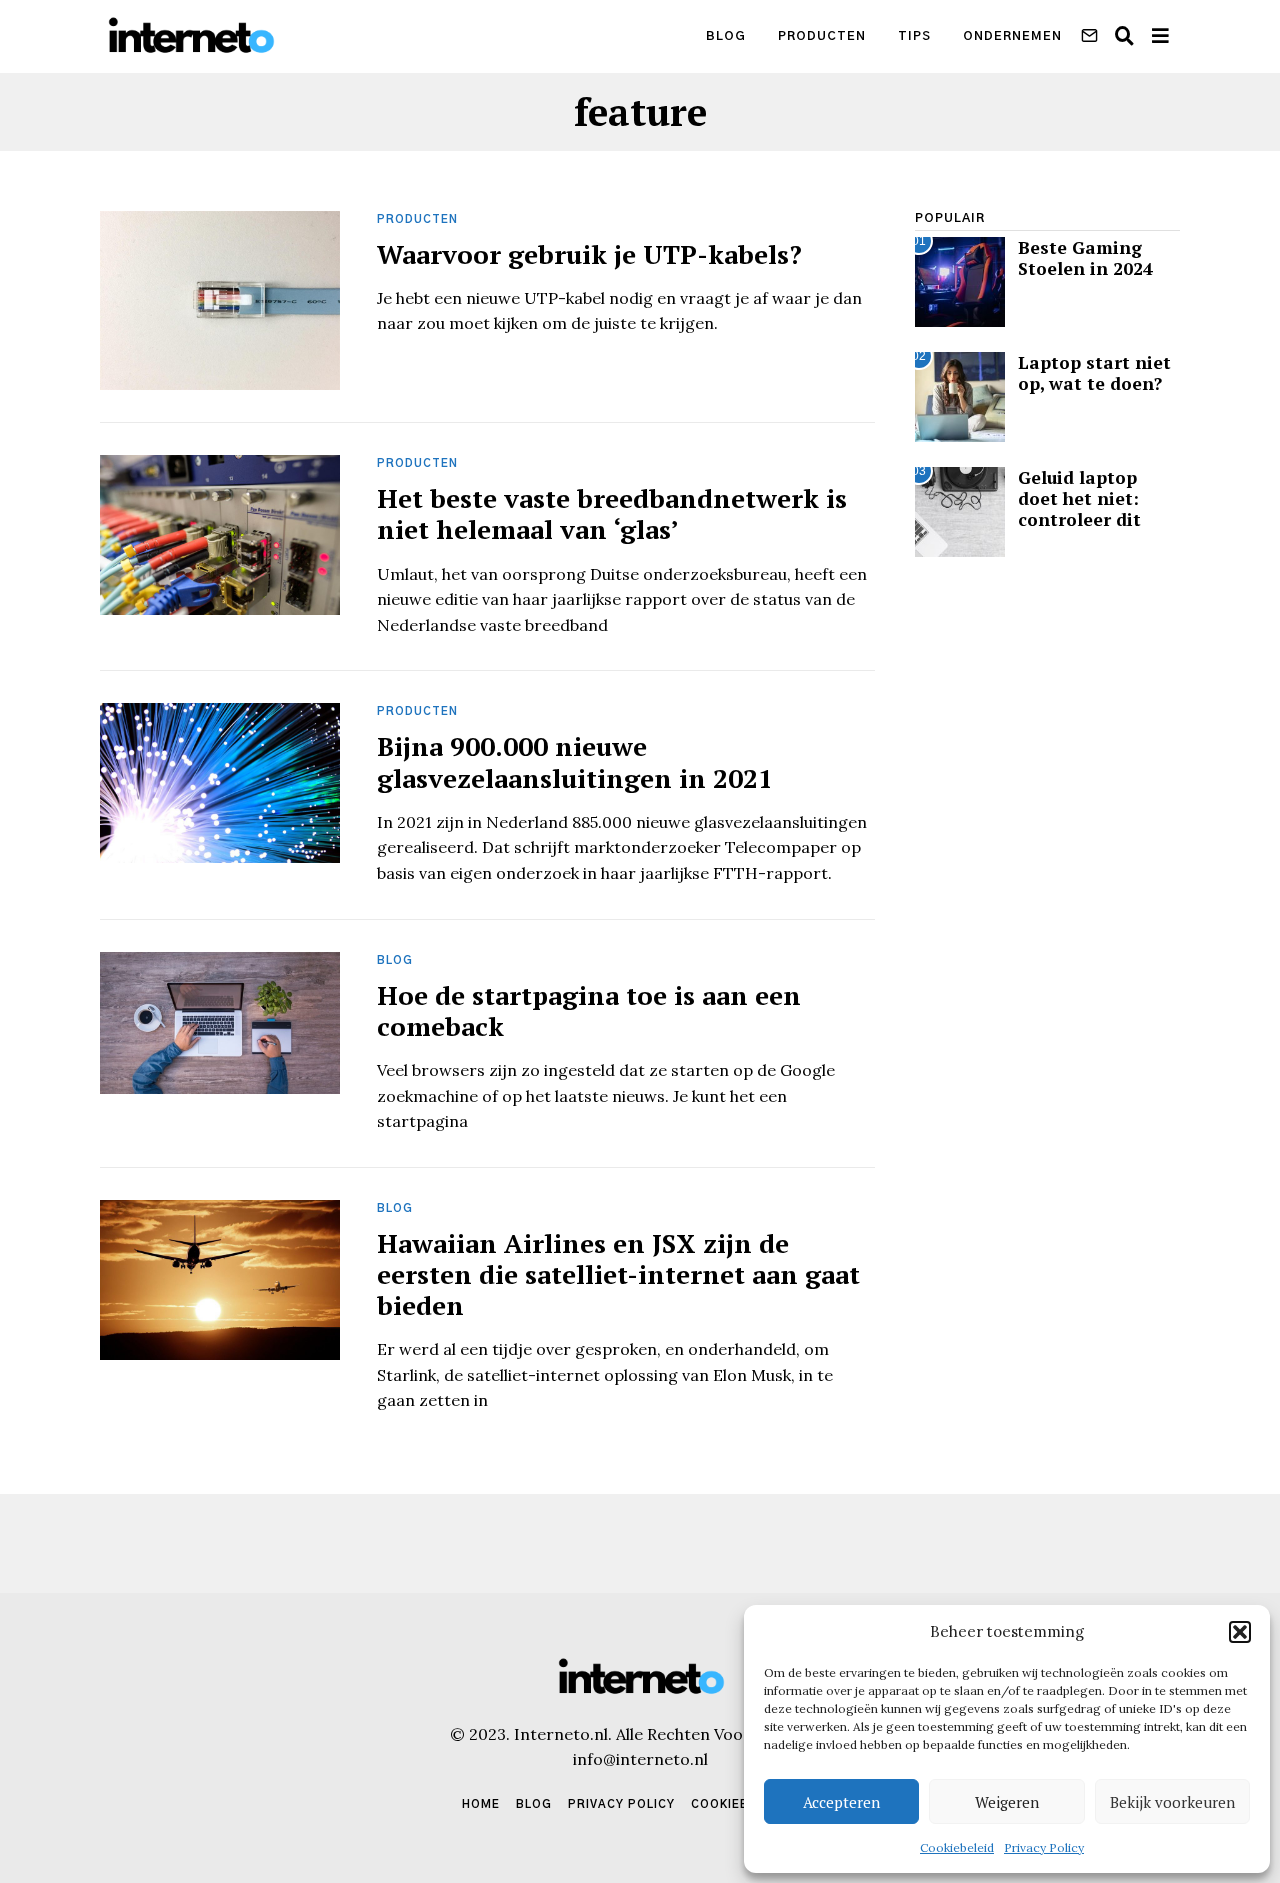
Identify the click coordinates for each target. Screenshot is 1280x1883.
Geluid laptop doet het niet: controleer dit (1079, 498)
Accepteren (841, 1802)
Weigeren (1007, 1802)
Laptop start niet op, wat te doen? (1094, 373)
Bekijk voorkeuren (1172, 1802)
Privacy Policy (1044, 1847)
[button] (1240, 1632)
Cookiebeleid (957, 1847)
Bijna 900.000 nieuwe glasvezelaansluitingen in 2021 (575, 761)
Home (481, 1804)
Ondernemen (1012, 36)
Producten (822, 36)
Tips (914, 36)
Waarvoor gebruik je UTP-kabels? (589, 254)
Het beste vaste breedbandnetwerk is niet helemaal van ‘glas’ (612, 513)
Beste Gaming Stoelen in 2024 (1085, 258)
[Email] (1089, 36)
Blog (726, 36)
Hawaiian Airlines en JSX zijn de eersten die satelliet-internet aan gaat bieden (618, 1274)
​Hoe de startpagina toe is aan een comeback (589, 1010)
